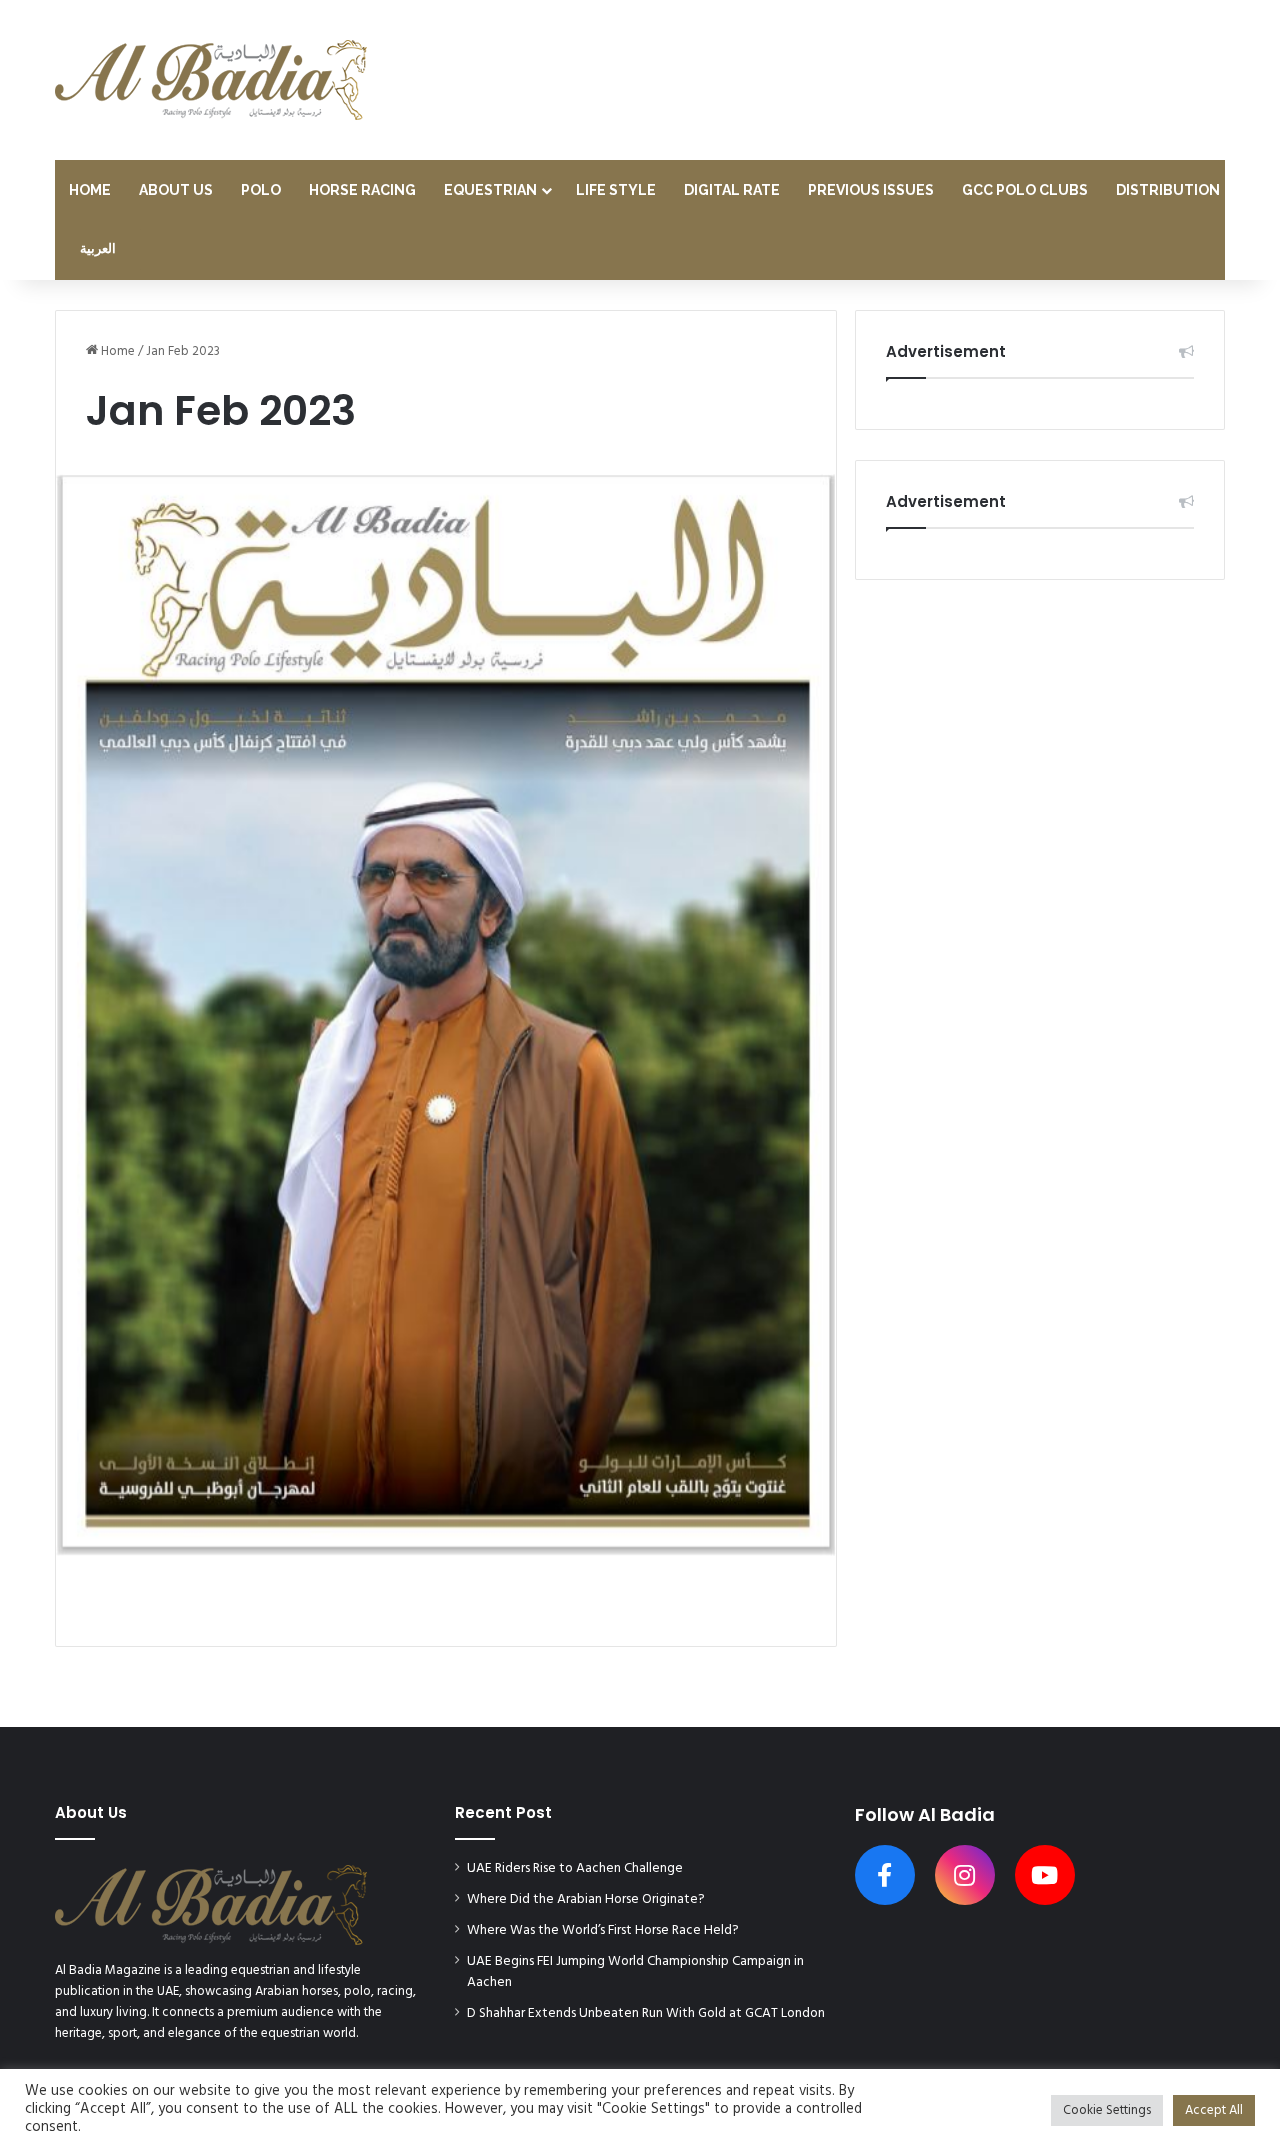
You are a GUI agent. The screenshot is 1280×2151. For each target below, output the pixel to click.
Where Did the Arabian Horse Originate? (586, 1899)
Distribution (1168, 190)
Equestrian (490, 190)
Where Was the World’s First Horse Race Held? (603, 1930)
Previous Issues (871, 190)
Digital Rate (732, 190)
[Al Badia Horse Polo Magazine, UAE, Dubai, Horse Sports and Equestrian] (211, 80)
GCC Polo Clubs (1025, 190)
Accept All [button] (1214, 2110)
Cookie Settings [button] (1107, 2110)
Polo (261, 190)
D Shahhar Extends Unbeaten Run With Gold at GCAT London (646, 2013)
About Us (176, 190)
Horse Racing (362, 190)
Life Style (616, 190)
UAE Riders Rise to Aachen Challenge (575, 1868)
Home (90, 190)
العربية (98, 249)
